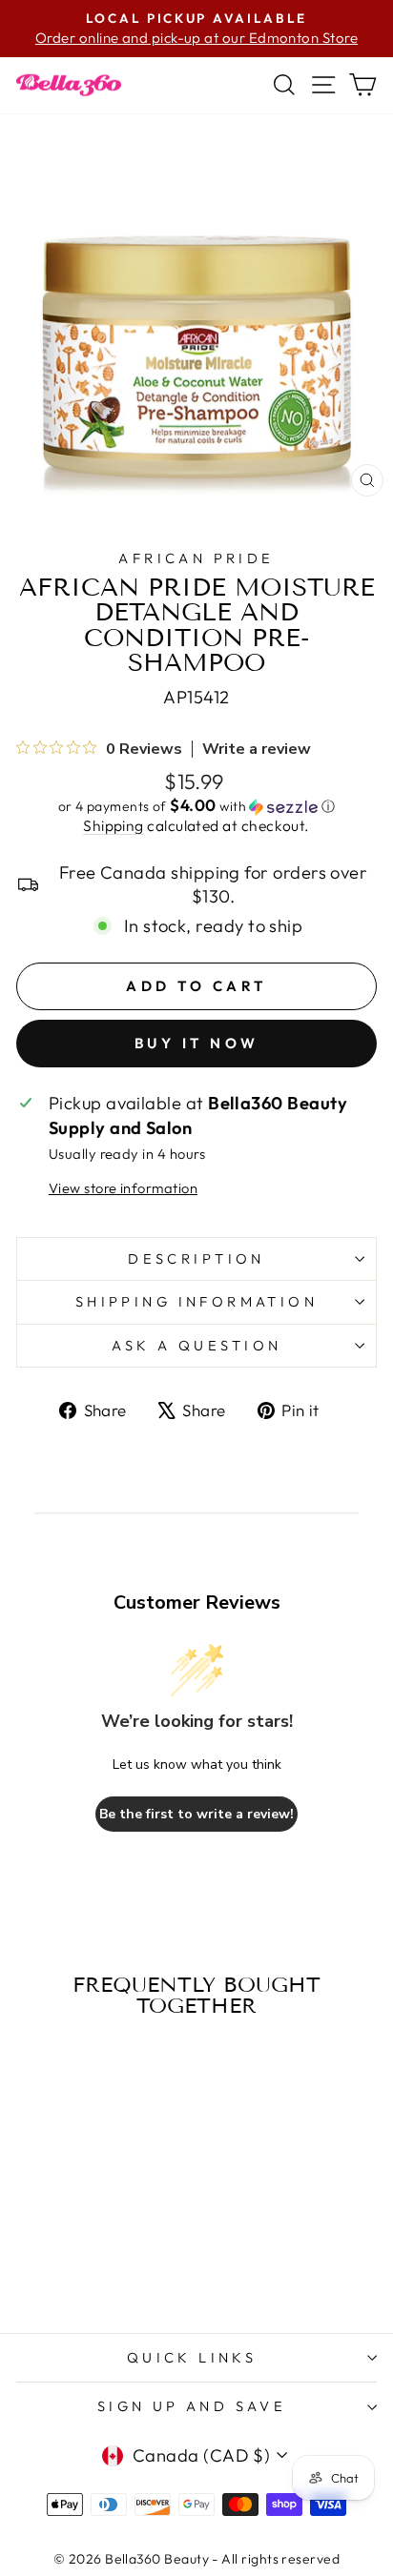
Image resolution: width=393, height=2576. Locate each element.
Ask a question (197, 1345)
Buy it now (197, 1043)
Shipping (114, 825)
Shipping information (196, 1301)
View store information (123, 1188)
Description (196, 1258)
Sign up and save (192, 2406)
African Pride (196, 558)
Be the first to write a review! (196, 1814)
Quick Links (192, 2357)
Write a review (257, 749)
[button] (196, 806)
